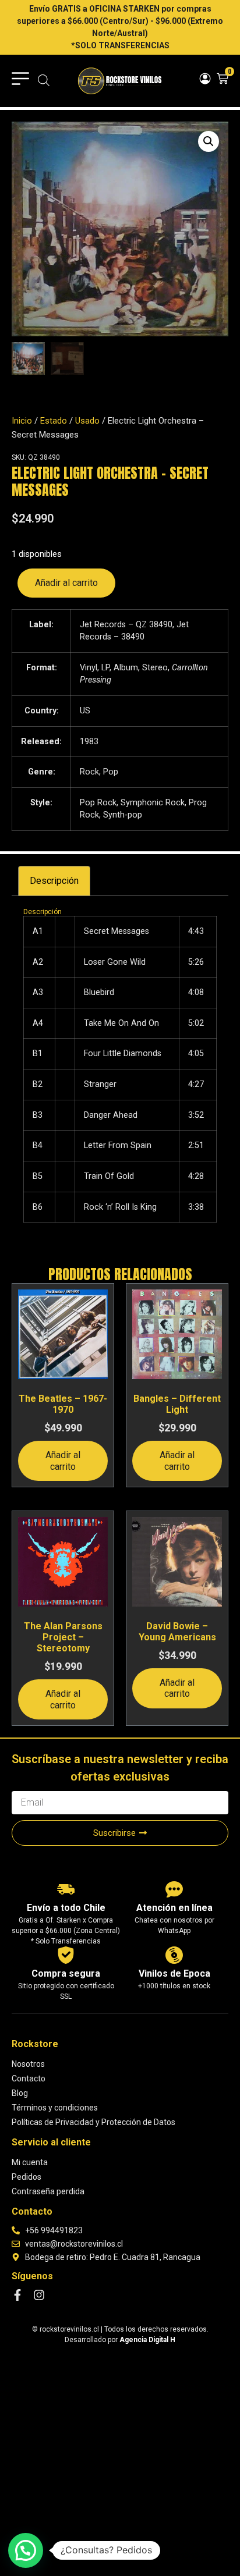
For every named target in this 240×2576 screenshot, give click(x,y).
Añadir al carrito (66, 583)
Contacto (29, 2078)
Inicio (22, 421)
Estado (54, 421)
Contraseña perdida (48, 2191)
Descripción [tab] (54, 881)
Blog (20, 2093)
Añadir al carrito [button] (63, 1461)
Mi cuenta (30, 2162)
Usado (87, 421)
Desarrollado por (120, 2340)
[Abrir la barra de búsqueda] (44, 81)
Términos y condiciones (55, 2108)
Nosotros (28, 2064)
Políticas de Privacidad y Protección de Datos (93, 2122)
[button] (209, 141)
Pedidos (27, 2177)
